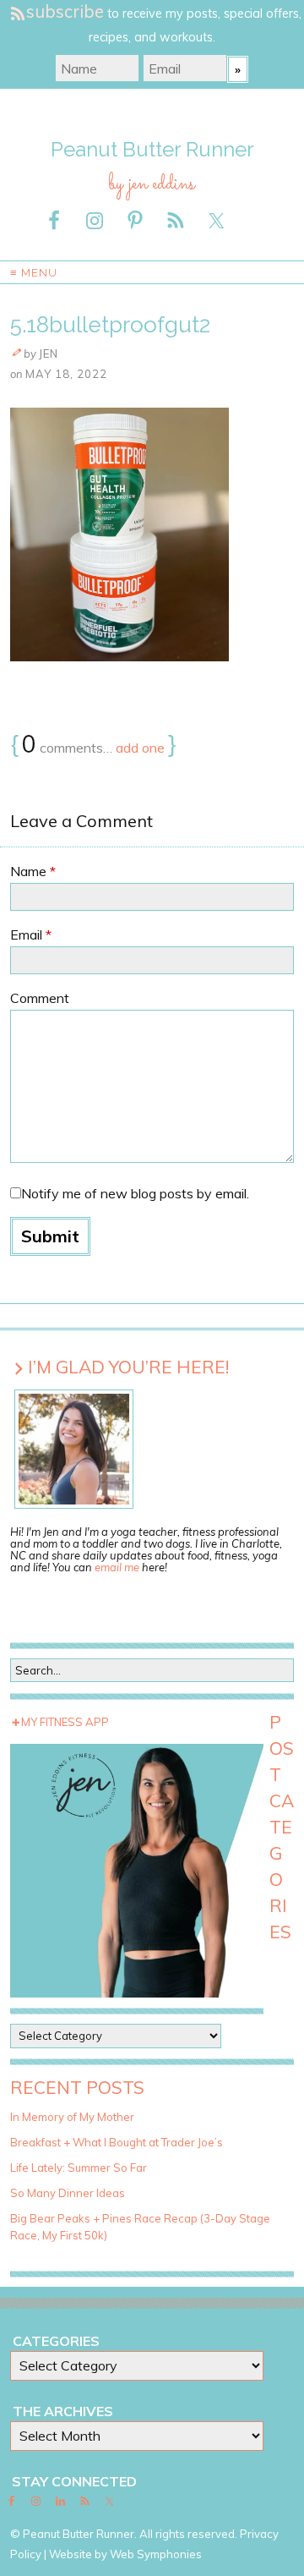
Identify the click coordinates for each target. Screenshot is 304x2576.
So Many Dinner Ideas (68, 2193)
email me (117, 1567)
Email (31, 934)
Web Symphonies (156, 2554)
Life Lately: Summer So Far (79, 2168)
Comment (40, 998)
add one (140, 748)
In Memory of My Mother (72, 2117)
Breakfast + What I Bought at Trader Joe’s (117, 2142)
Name (33, 871)
